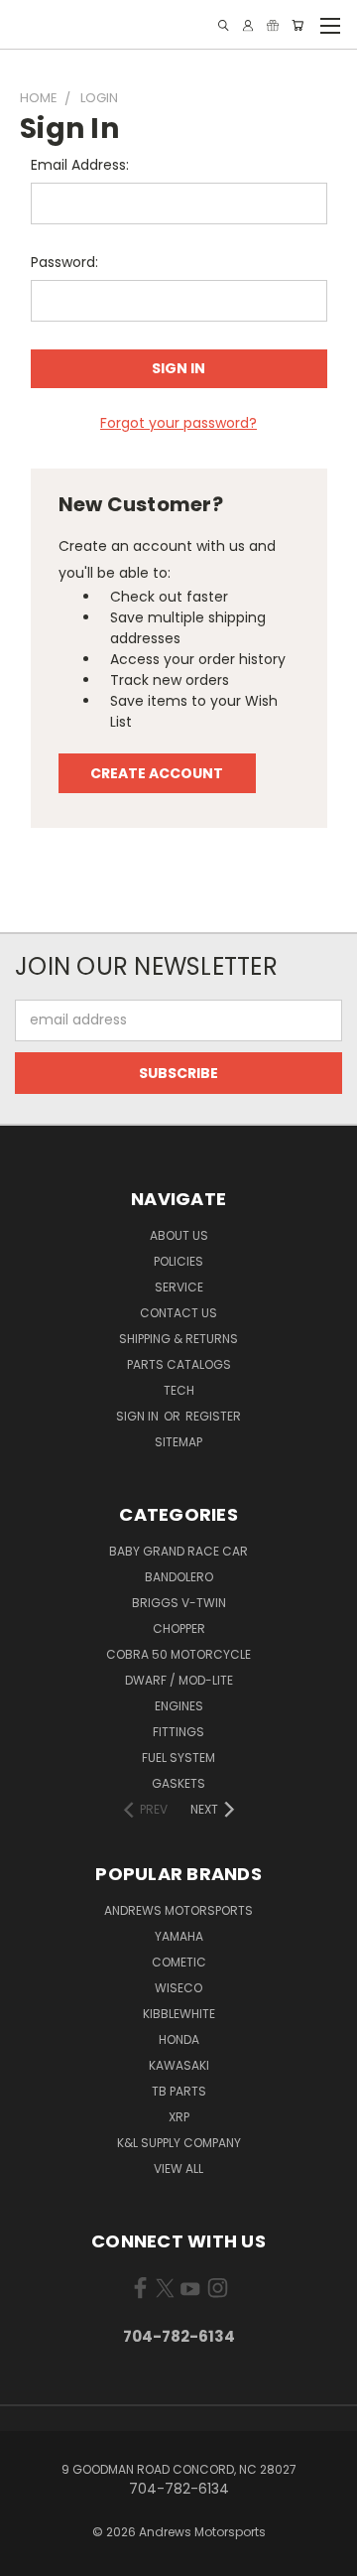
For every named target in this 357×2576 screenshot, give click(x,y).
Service (179, 1287)
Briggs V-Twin (179, 1603)
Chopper (179, 1628)
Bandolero (179, 1577)
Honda (179, 2039)
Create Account (157, 773)
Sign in (139, 1416)
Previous (31, 2556)
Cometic (179, 1962)
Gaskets (178, 1783)
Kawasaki (179, 2065)
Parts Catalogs (179, 1364)
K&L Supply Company (179, 2143)
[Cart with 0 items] (297, 25)
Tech (179, 1390)
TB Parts (179, 2091)
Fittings (178, 1732)
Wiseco (178, 1988)
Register (213, 1416)
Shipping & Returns (178, 1339)
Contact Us (178, 1313)
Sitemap (178, 1442)
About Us (179, 1235)
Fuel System (178, 1758)
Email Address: (80, 165)
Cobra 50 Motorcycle (178, 1654)
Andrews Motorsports (178, 1910)
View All (178, 2169)
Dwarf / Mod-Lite (179, 1680)
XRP (179, 2117)
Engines (179, 1706)
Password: (64, 262)
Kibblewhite (179, 2014)
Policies (178, 1261)
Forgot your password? (178, 423)
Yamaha (179, 1936)
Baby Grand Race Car (178, 1551)
